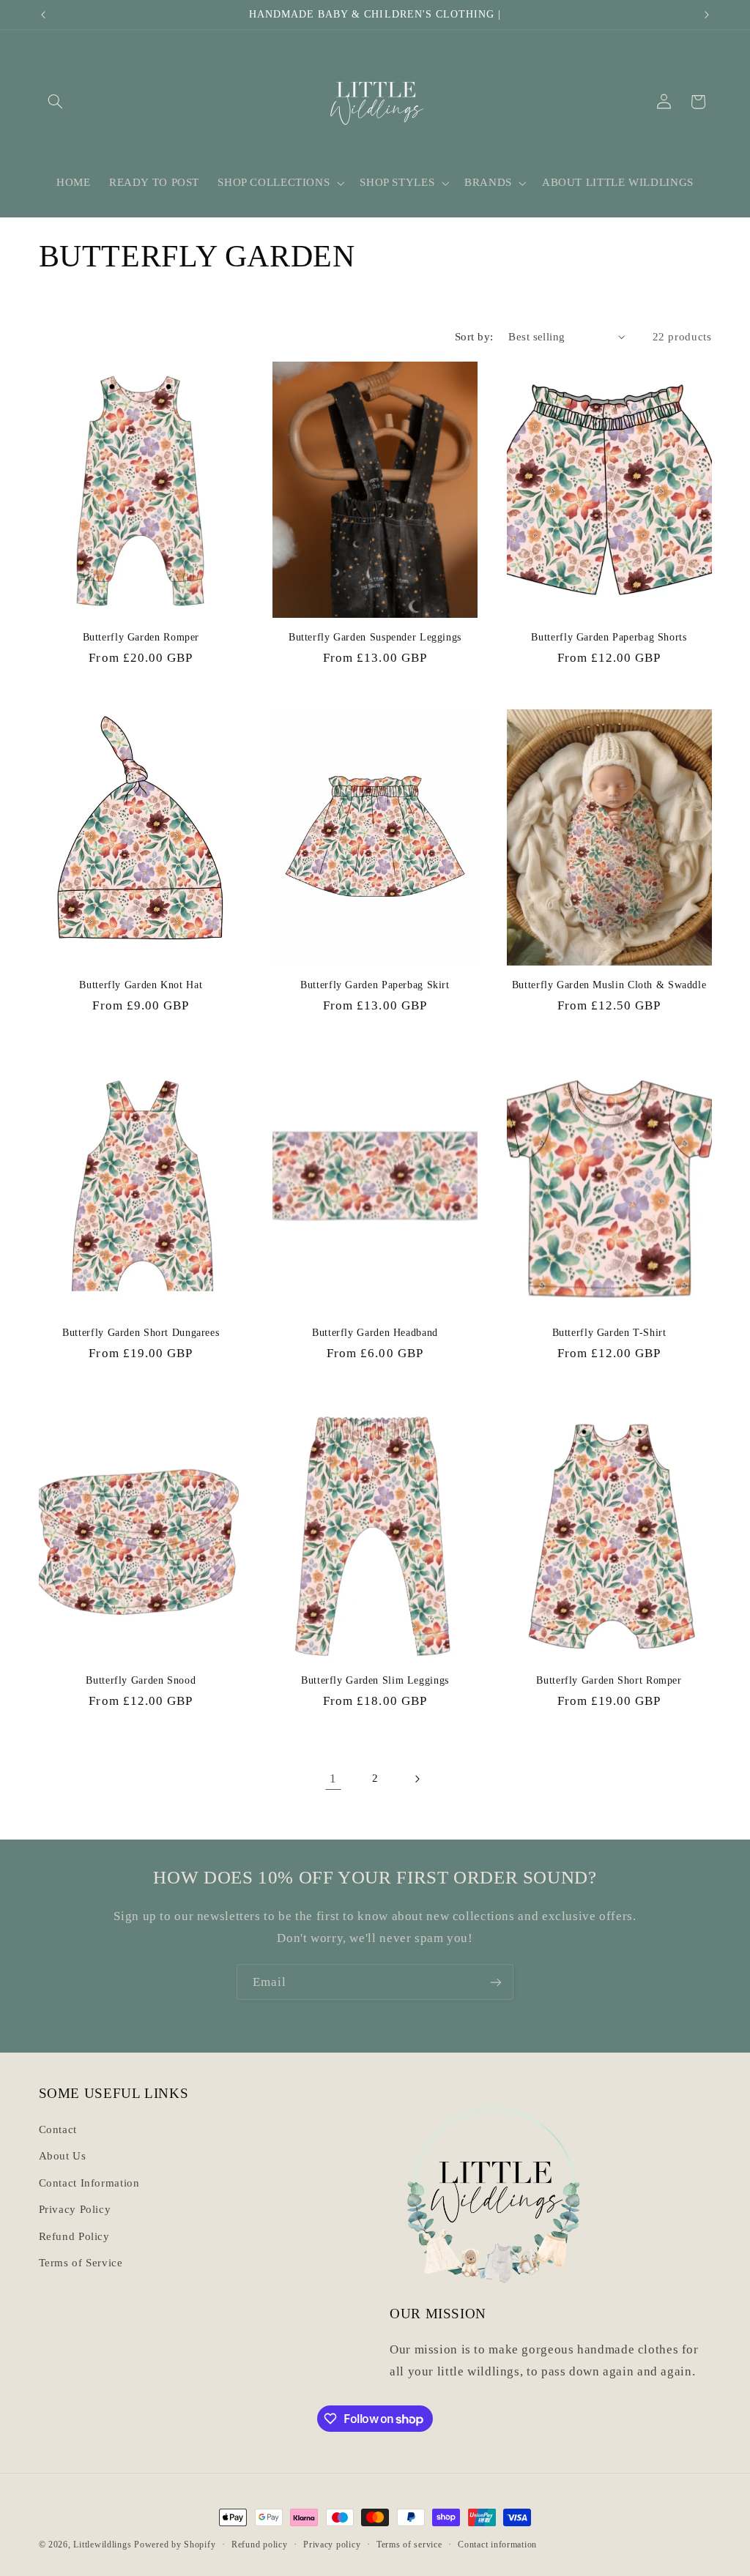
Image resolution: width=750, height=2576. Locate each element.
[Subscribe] (496, 1982)
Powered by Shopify (175, 2545)
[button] (56, 102)
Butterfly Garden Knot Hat (141, 985)
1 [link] (333, 1778)
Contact (58, 2129)
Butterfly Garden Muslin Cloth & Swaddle (609, 985)
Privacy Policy (75, 2209)
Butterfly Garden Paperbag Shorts (609, 637)
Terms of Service (81, 2263)
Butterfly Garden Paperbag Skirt (375, 985)
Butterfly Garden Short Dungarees (141, 1333)
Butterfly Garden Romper (141, 637)
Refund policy (260, 2545)
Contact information (497, 2545)
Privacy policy (332, 2545)
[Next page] (417, 1779)
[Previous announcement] (43, 15)
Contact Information (89, 2183)
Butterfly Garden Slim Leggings (375, 1680)
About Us (63, 2156)
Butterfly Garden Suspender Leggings (375, 637)
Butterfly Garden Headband (375, 1333)
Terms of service (409, 2545)
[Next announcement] (707, 15)
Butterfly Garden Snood (141, 1680)
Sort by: (474, 337)
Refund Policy (74, 2236)
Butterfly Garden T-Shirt (609, 1333)
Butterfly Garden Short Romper (609, 1680)
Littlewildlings (102, 2545)
